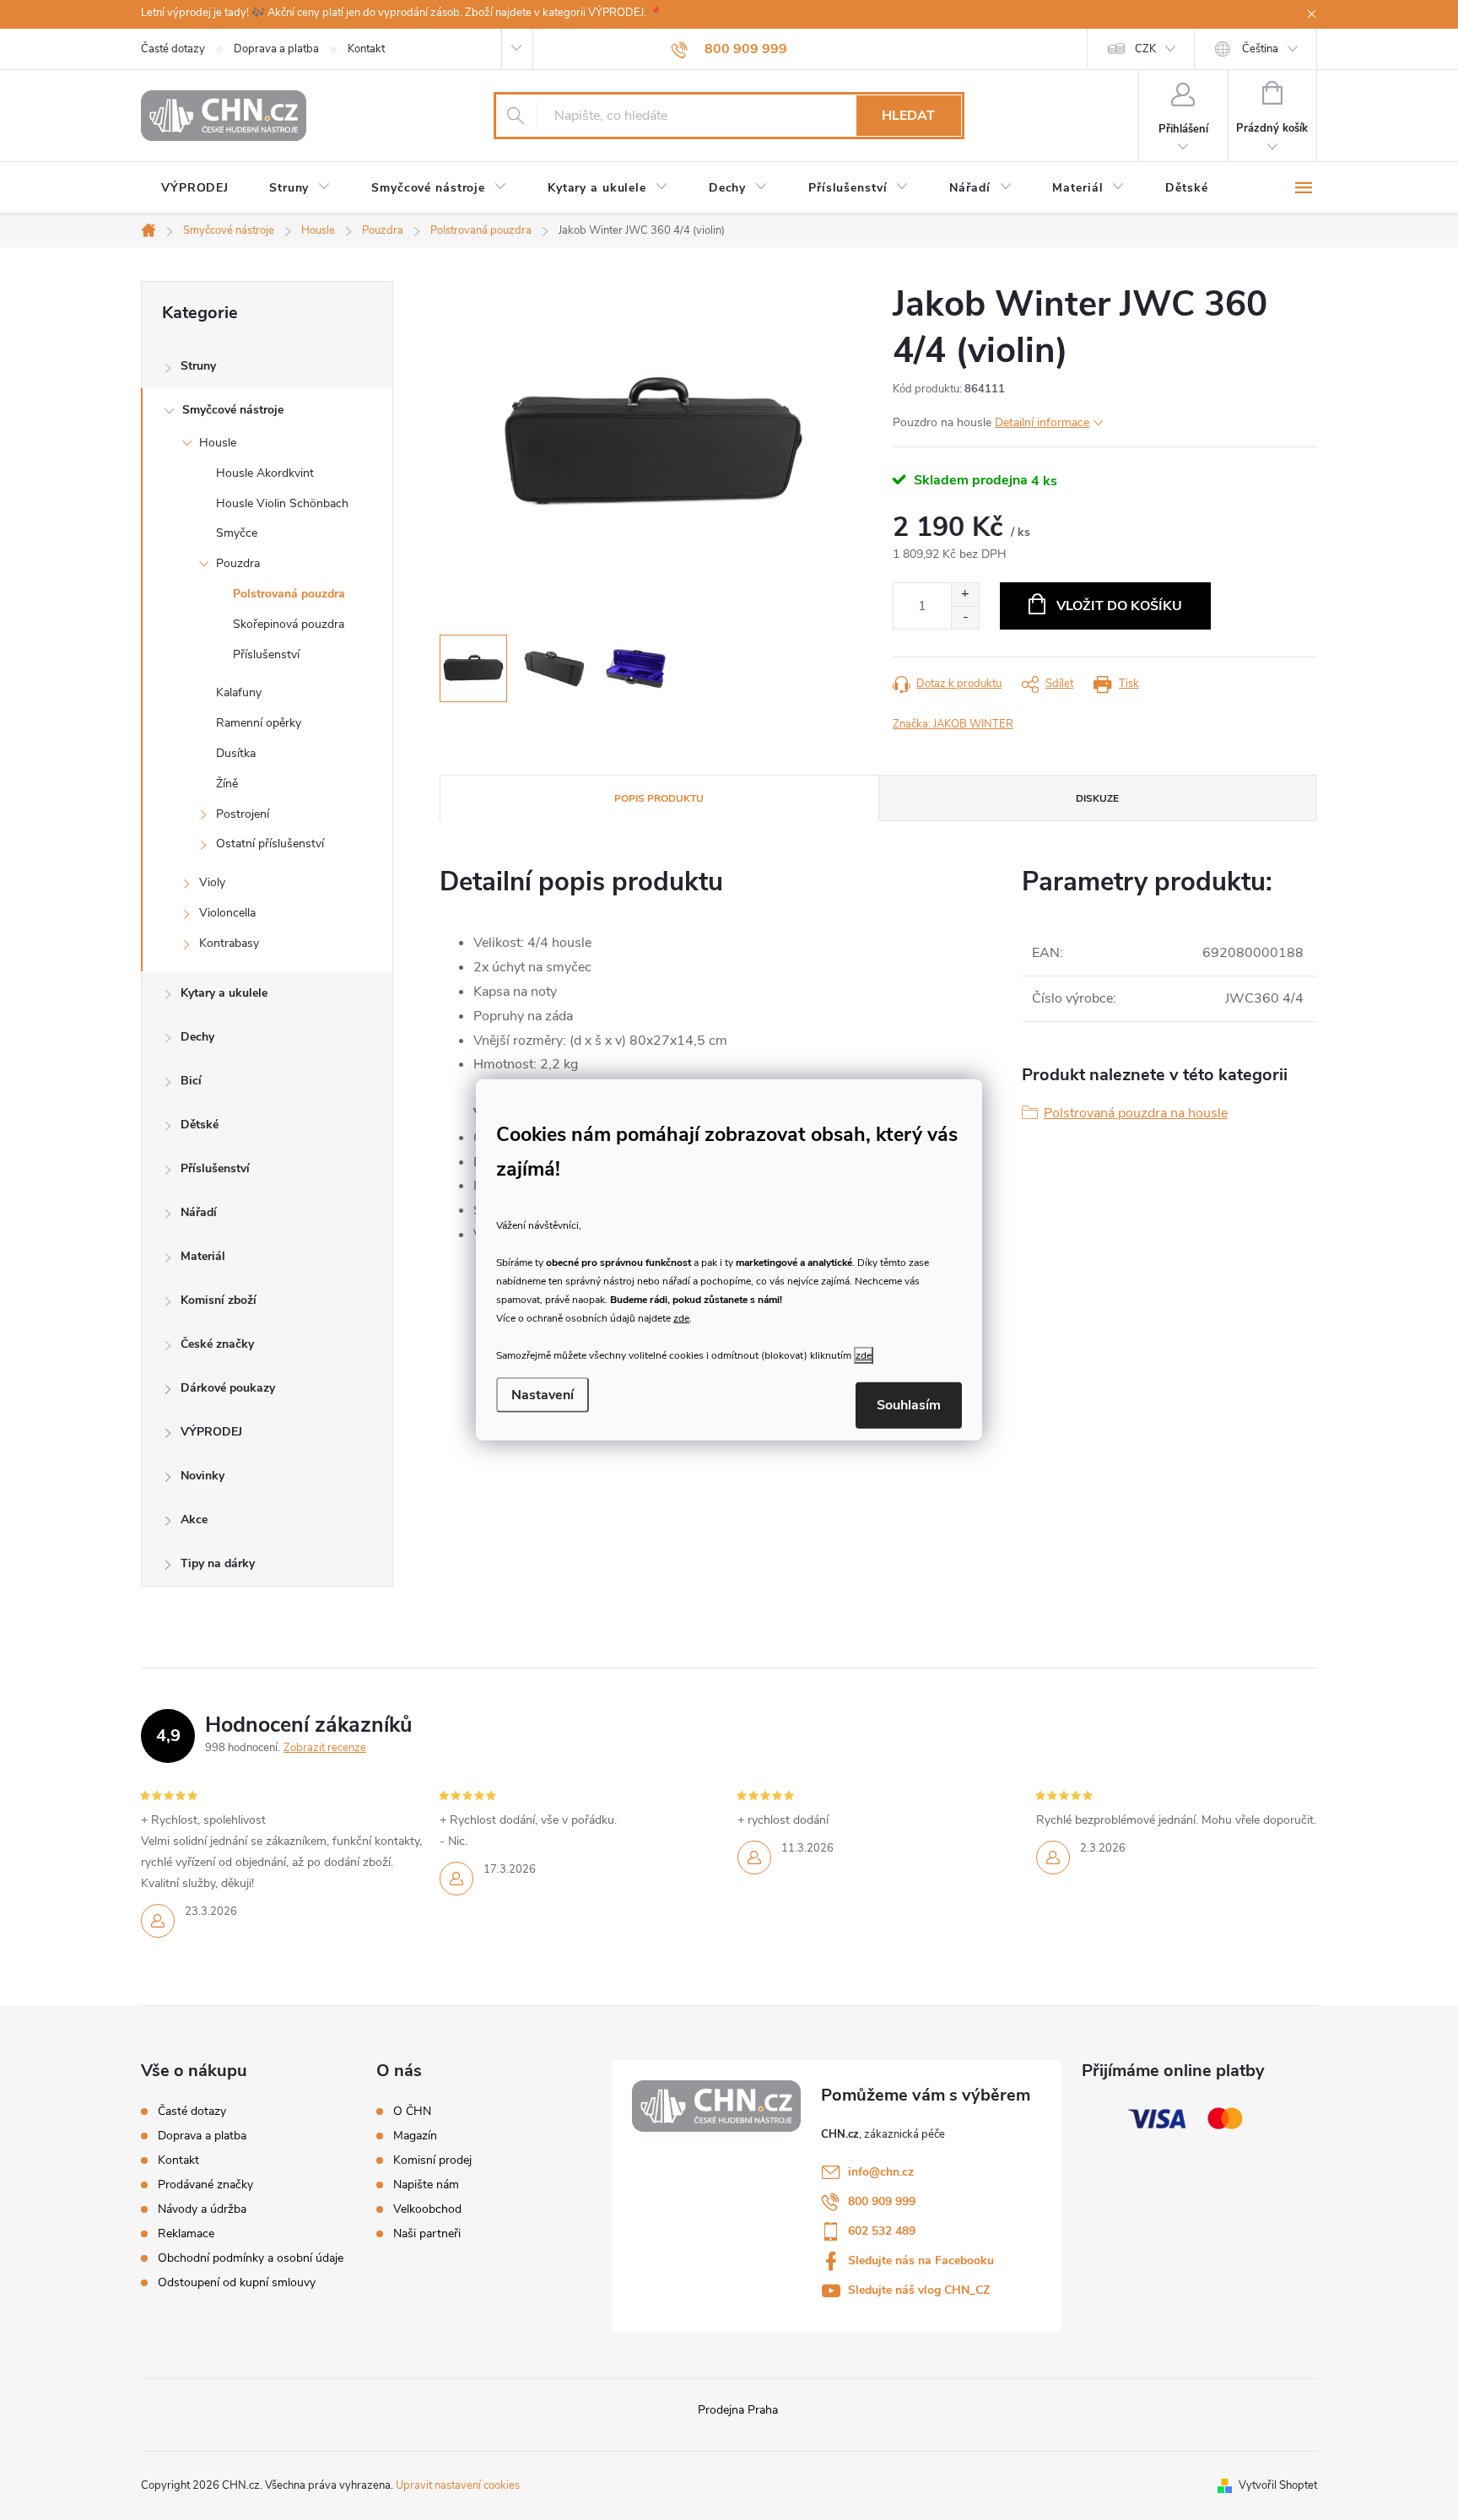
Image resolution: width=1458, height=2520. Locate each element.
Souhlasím (909, 1405)
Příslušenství (266, 654)
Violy (212, 882)
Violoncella (227, 913)
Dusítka (236, 753)
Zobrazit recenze (325, 1748)
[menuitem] (195, 188)
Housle (218, 443)
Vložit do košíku (1119, 606)
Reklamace (186, 2233)
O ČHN (412, 2112)
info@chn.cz (881, 2172)
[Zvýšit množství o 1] (965, 595)
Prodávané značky (205, 2185)
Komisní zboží (219, 1300)
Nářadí (199, 1212)
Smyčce (237, 533)
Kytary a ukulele (224, 993)
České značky (217, 1344)
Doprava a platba (276, 49)
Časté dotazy (173, 49)
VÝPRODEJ (211, 1432)
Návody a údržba (202, 2209)
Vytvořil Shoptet (1278, 2485)
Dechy (197, 1037)
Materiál (203, 1256)
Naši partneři (427, 2234)
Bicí (191, 1081)
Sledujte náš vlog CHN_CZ (919, 2290)
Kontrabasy (229, 943)
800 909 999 (882, 2201)
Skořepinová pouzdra (289, 624)
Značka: (953, 724)
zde (681, 1317)
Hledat (908, 116)
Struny (198, 366)
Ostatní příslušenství (270, 844)
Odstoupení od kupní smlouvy (237, 2282)
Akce (194, 1520)
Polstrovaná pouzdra (289, 594)
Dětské (200, 1125)
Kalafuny (239, 692)
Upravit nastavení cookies (458, 2485)
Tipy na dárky (218, 1563)
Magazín (415, 2136)
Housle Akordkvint (265, 473)
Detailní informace (1042, 422)
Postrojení (243, 814)
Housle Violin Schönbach (282, 503)
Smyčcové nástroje (233, 410)
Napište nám (426, 2185)
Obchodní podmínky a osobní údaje (251, 2258)
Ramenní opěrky (259, 723)
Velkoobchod (427, 2209)
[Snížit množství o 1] (965, 617)
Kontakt (366, 49)
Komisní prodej (432, 2160)
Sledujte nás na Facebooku (921, 2260)
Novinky (202, 1476)
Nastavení (543, 1395)
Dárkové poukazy (228, 1388)
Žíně (227, 784)
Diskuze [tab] (1097, 798)
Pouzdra (238, 563)
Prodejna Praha (738, 2410)
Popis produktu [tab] (659, 798)
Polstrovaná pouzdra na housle (1136, 1113)
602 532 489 (882, 2231)
